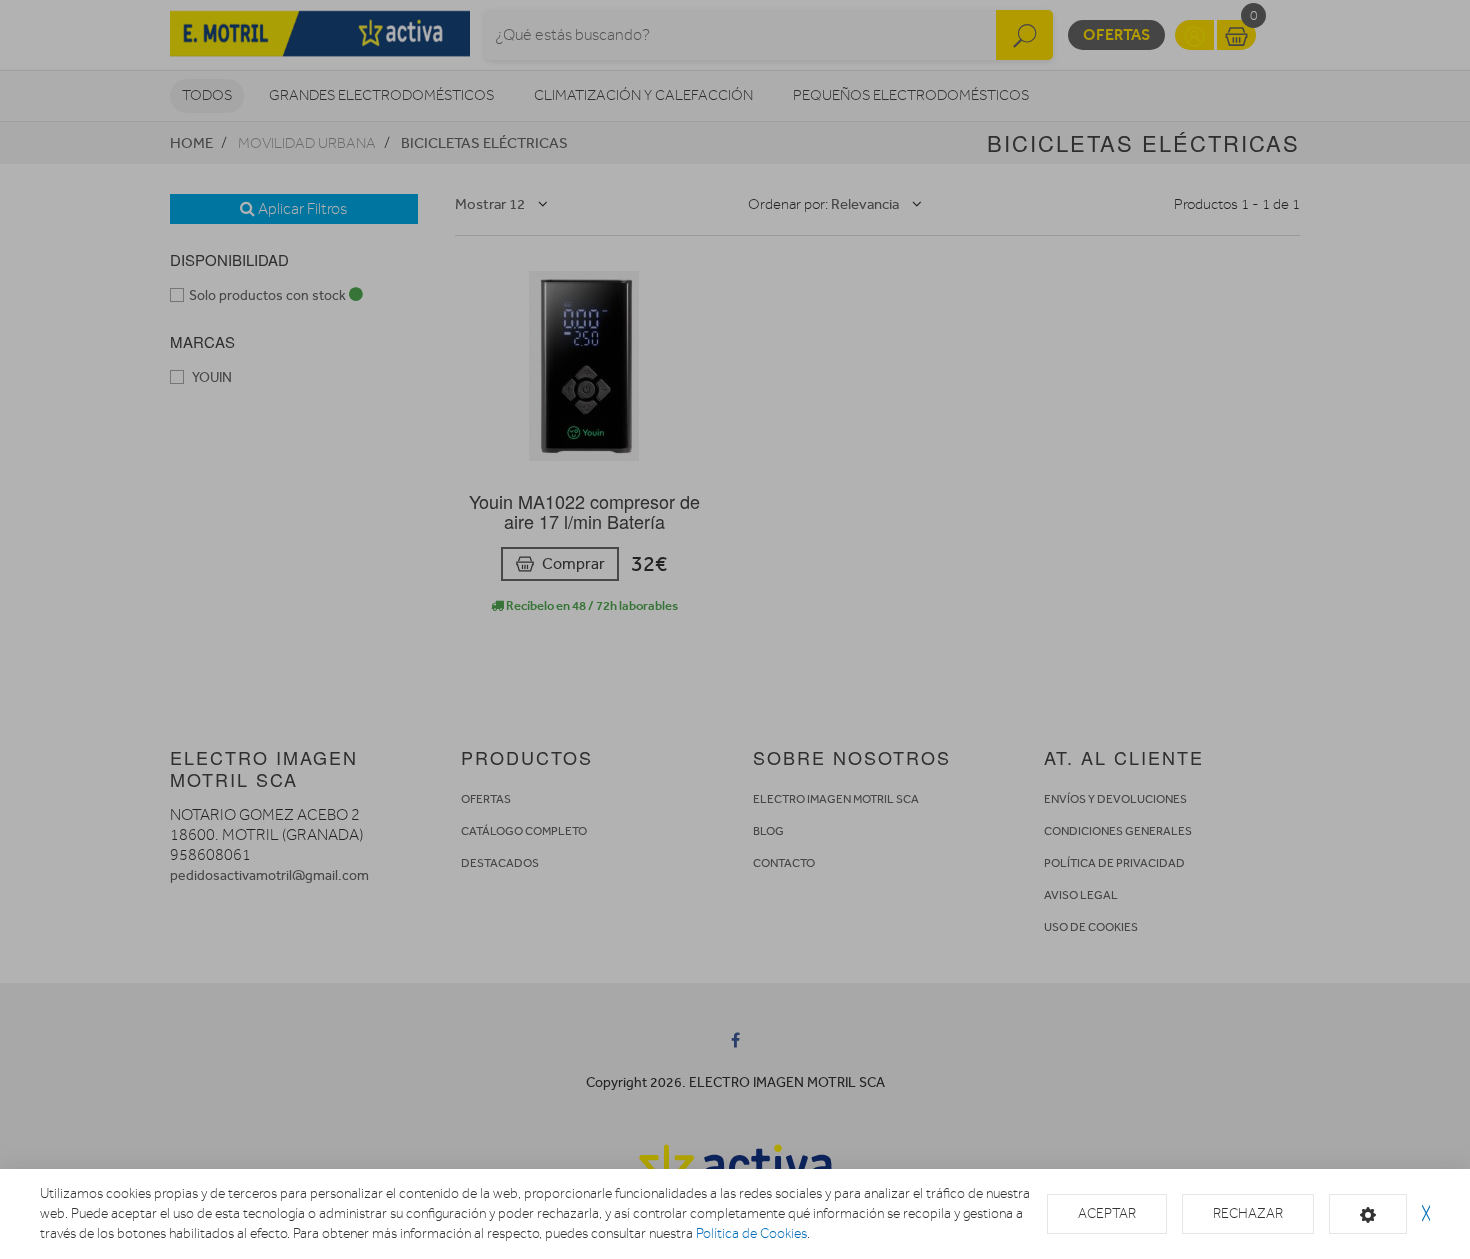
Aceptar (1107, 1213)
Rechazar (1248, 1213)
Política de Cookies (751, 1233)
